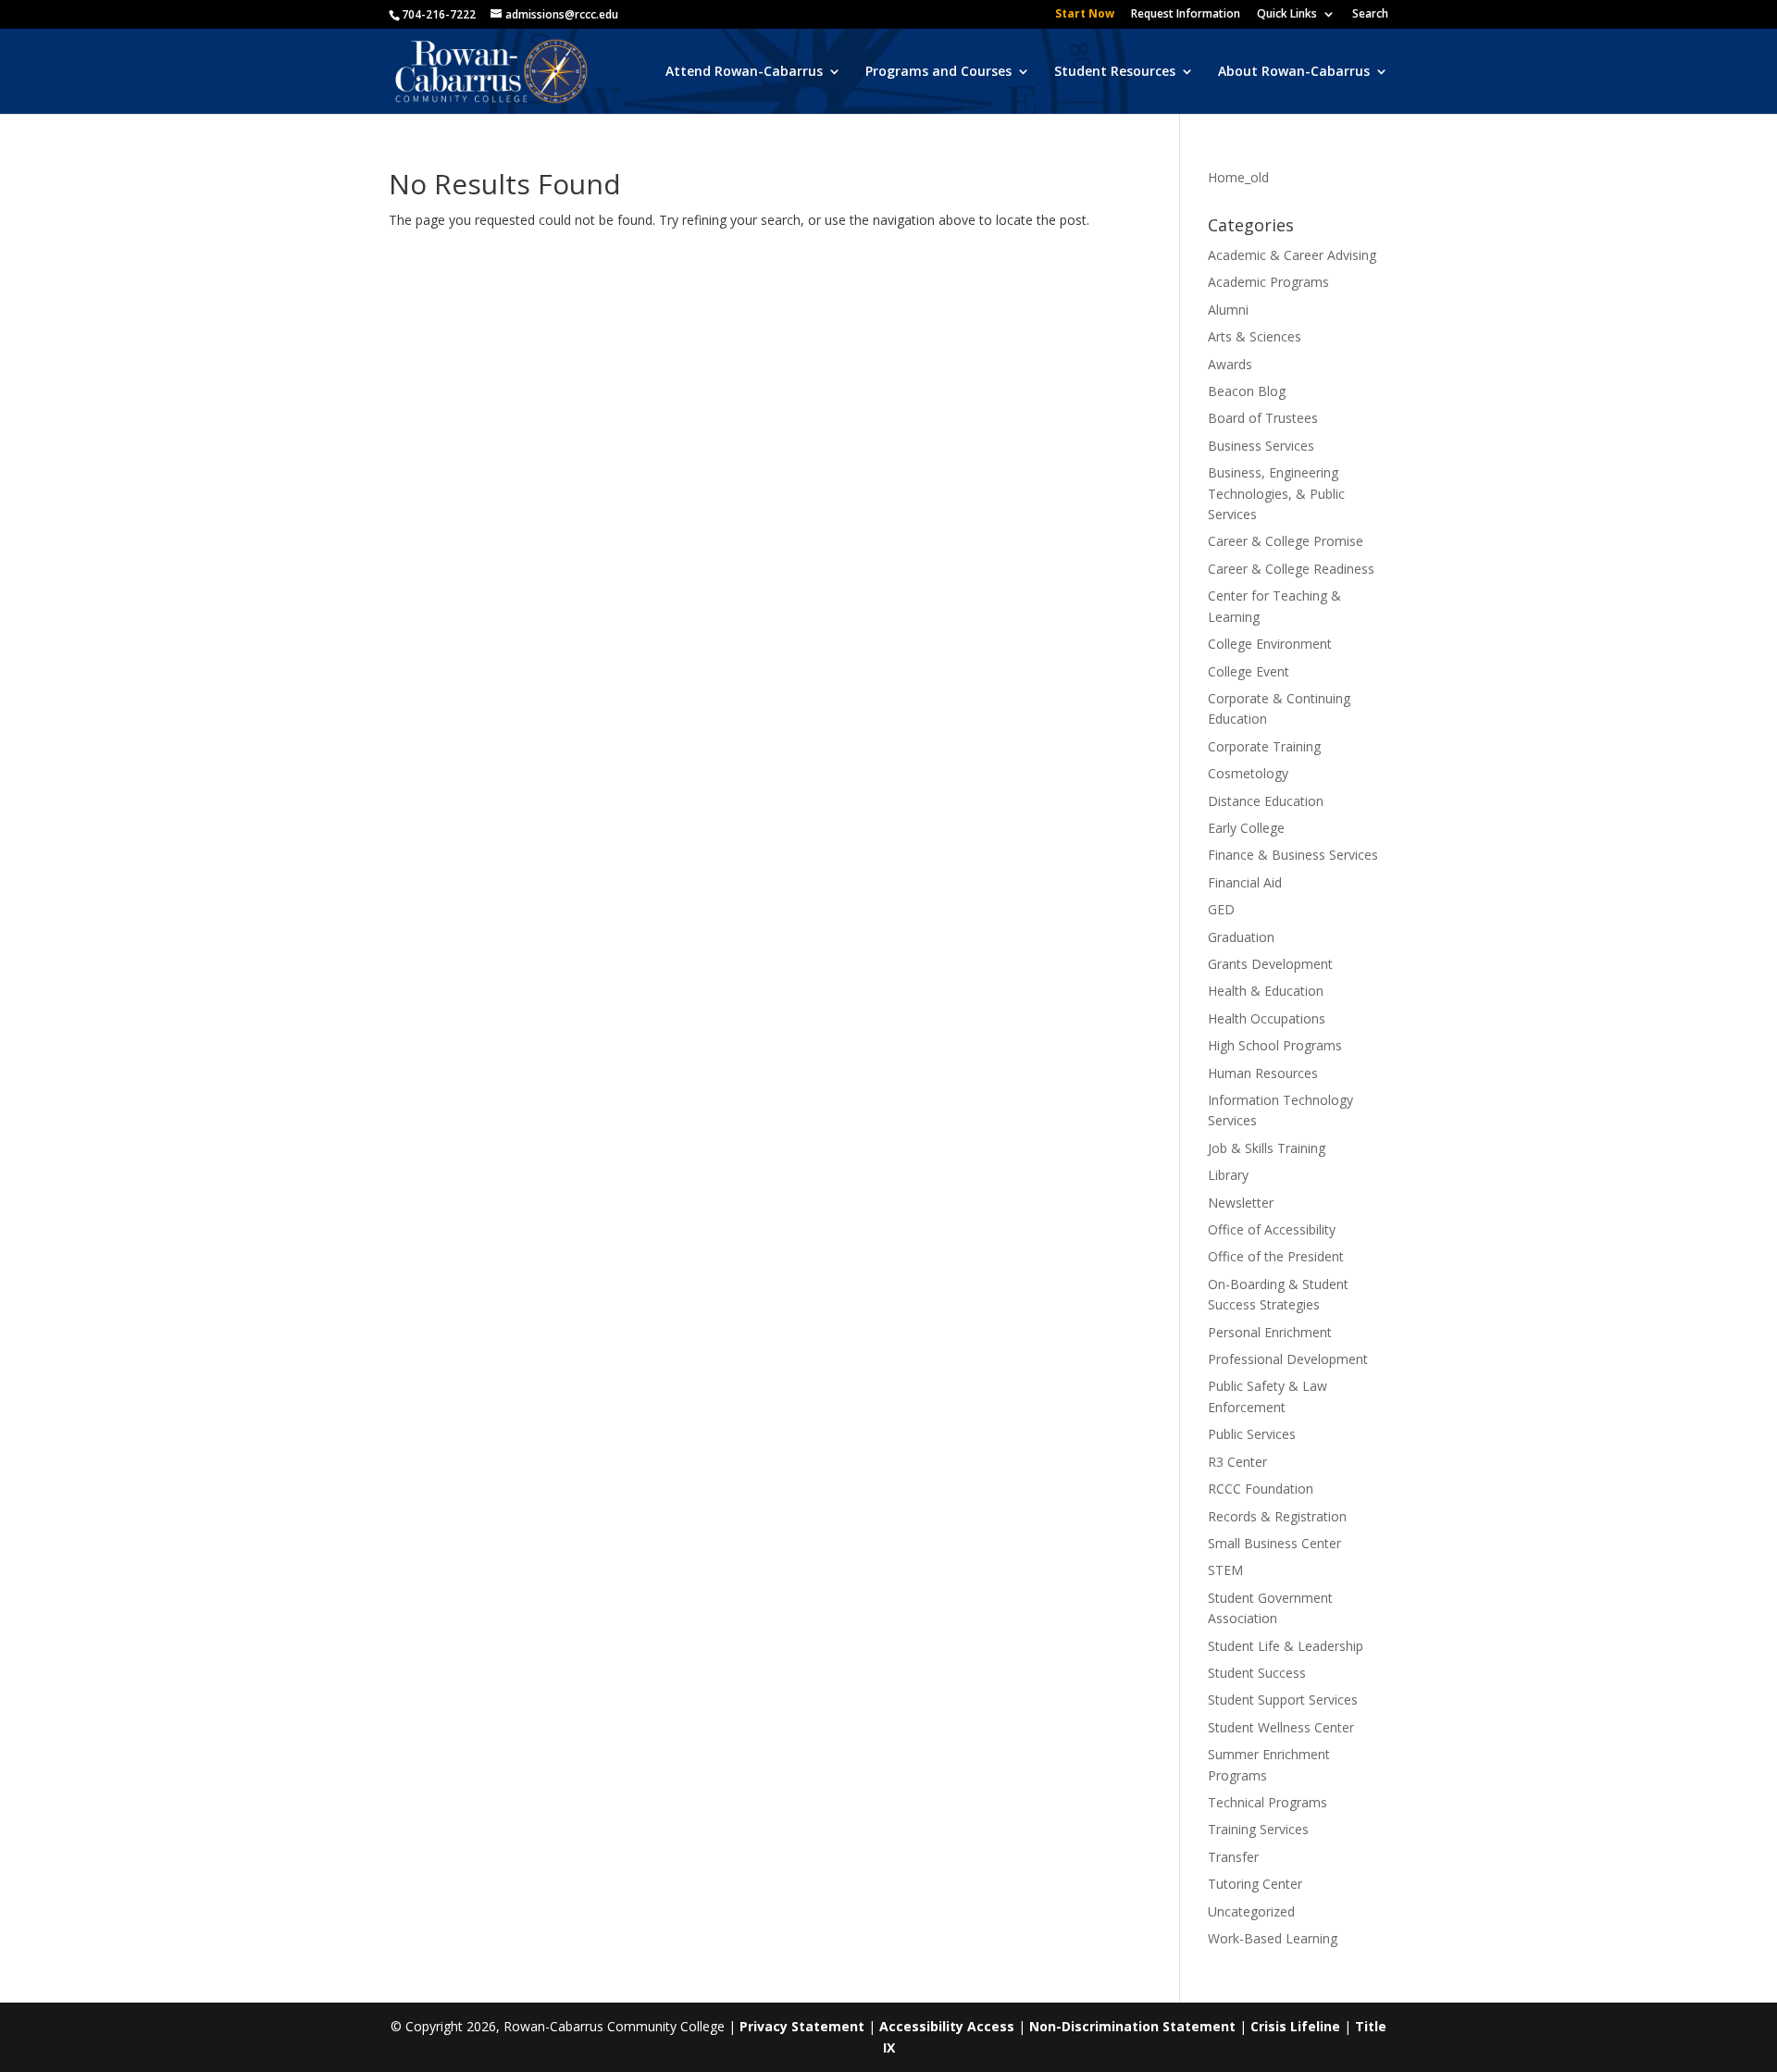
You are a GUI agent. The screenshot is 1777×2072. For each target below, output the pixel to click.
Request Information (1186, 15)
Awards (1230, 364)
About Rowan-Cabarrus (1294, 72)
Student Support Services (1283, 1700)
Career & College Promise (1286, 541)
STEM (1225, 1570)
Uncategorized (1251, 1911)
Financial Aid (1245, 882)
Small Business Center (1274, 1543)
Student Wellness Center (1281, 1727)
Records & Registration (1277, 1516)
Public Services (1252, 1434)
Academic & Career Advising (1292, 255)
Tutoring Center (1255, 1884)
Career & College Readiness (1291, 569)
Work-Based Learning (1273, 1938)
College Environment (1270, 644)
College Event (1249, 671)
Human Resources (1263, 1073)
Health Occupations (1267, 1018)
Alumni (1228, 310)
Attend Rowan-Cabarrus (744, 72)
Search (1370, 15)
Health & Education (1266, 991)
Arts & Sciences (1255, 336)
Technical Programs (1268, 1802)
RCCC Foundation (1261, 1489)
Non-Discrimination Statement (1132, 2026)
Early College (1246, 828)
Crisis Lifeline (1295, 2026)
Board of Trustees (1263, 418)
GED (1221, 909)
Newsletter (1241, 1203)
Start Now (1085, 15)
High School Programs (1275, 1045)
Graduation (1241, 937)
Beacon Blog (1247, 391)
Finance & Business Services (1293, 855)
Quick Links (1287, 15)
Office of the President (1276, 1256)
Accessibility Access (947, 2026)
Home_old (1238, 177)
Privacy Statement (802, 2026)
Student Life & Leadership (1286, 1646)
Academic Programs (1268, 282)
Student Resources (1115, 72)
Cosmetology (1248, 773)
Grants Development (1270, 964)
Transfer (1233, 1857)
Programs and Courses (938, 72)
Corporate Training (1264, 746)
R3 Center (1237, 1462)
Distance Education (1266, 801)
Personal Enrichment (1270, 1332)
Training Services (1258, 1829)
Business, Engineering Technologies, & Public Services (1276, 493)
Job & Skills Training (1267, 1148)
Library (1228, 1175)
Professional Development (1288, 1359)
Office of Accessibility (1272, 1229)
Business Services (1261, 446)
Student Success (1257, 1673)
